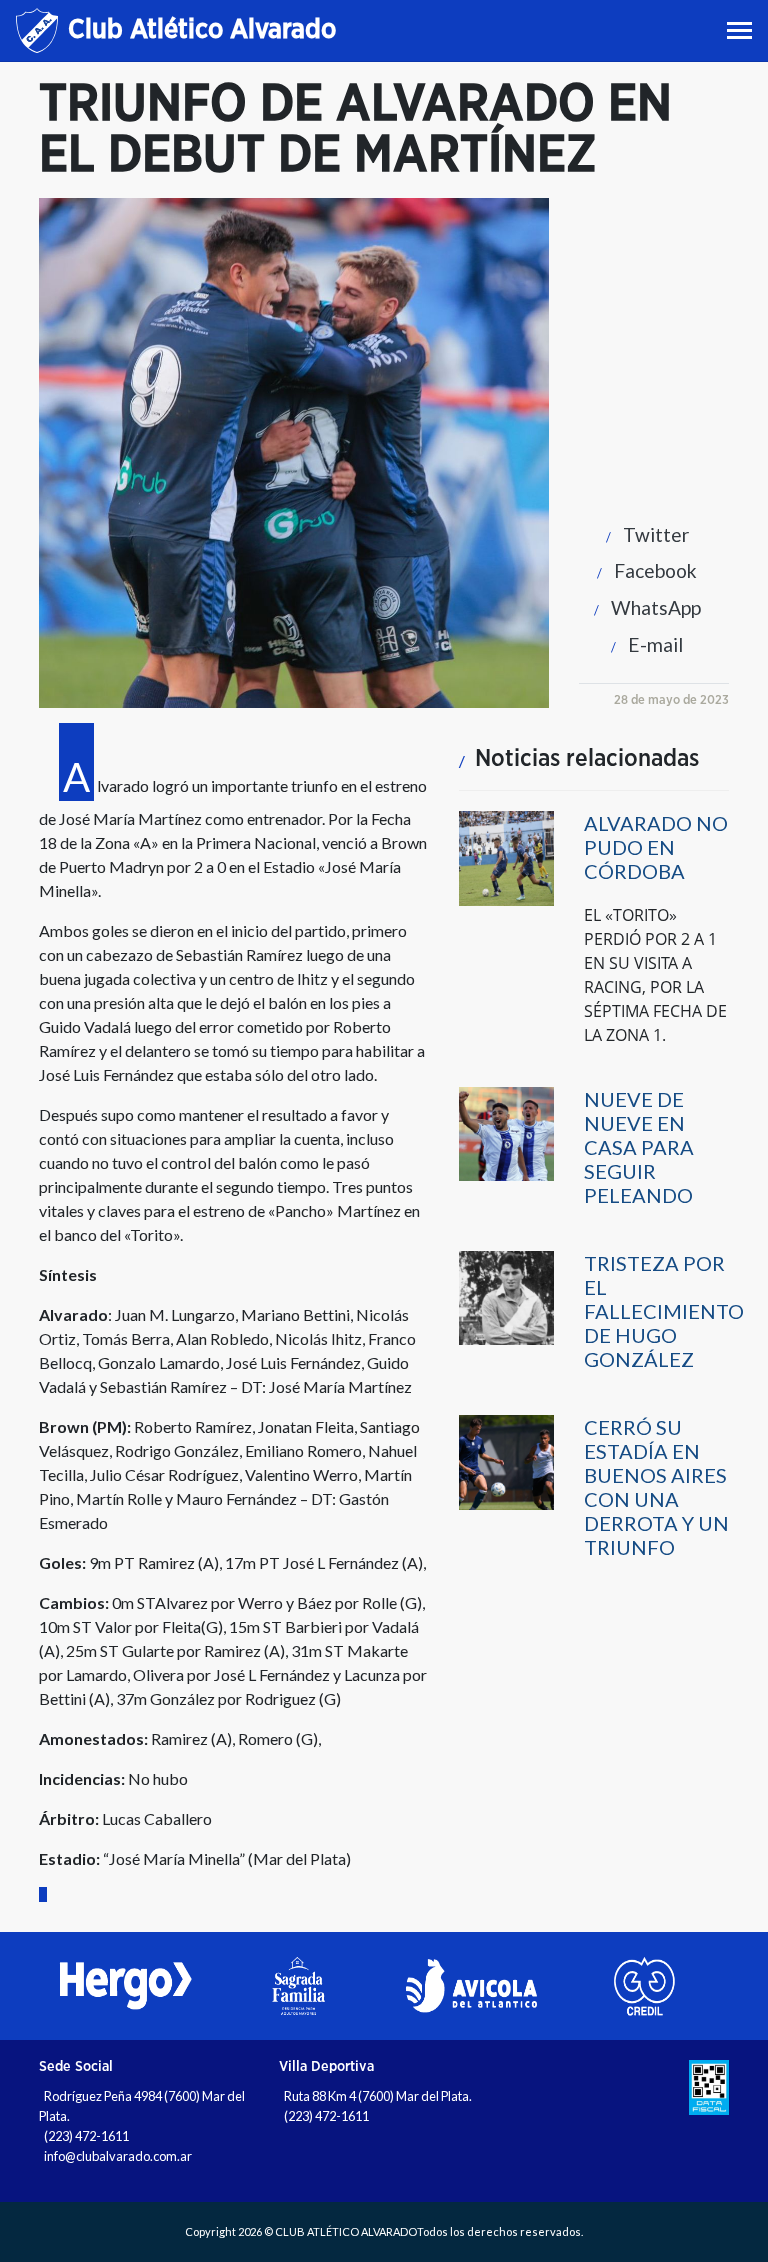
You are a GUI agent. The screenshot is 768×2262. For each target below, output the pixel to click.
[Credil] (644, 1986)
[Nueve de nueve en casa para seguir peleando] (506, 1132)
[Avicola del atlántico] (471, 1986)
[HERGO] (125, 1986)
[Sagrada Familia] (298, 1986)
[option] (125, 1986)
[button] (642, 534)
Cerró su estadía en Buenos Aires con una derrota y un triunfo (656, 1487)
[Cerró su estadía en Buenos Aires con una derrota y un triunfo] (506, 1461)
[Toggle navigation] (741, 30)
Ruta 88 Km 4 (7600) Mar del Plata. (378, 2096)
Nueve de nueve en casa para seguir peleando (639, 1147)
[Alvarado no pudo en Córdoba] (506, 857)
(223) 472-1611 (86, 2136)
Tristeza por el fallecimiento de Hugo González (664, 1311)
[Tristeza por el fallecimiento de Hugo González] (506, 1296)
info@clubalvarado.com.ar (118, 2156)
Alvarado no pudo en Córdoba (656, 847)
